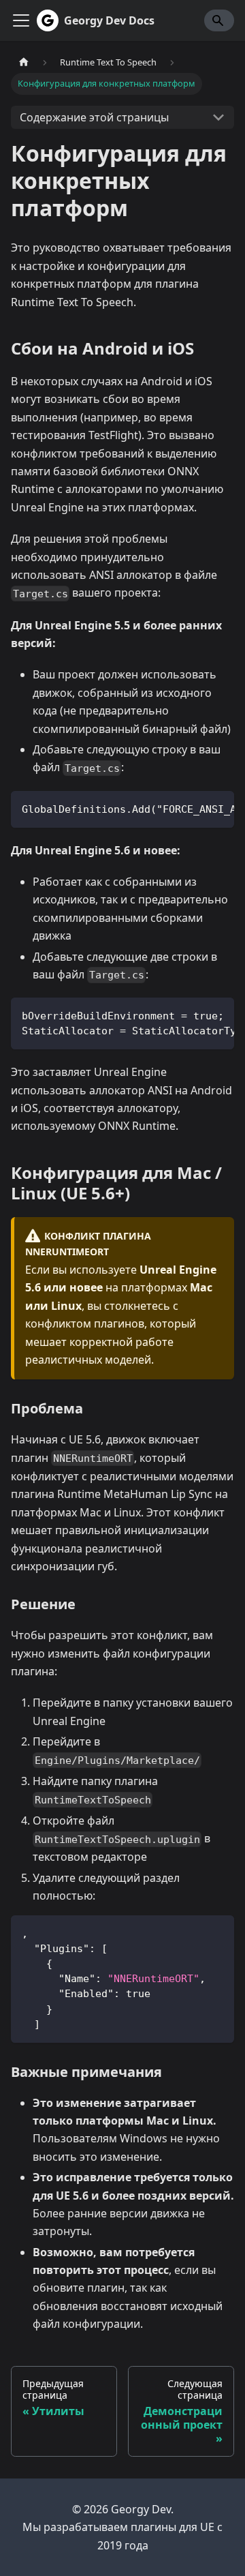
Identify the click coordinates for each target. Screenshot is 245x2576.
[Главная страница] (24, 62)
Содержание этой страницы (94, 117)
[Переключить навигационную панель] (21, 20)
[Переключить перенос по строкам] (193, 808)
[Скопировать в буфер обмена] (217, 808)
